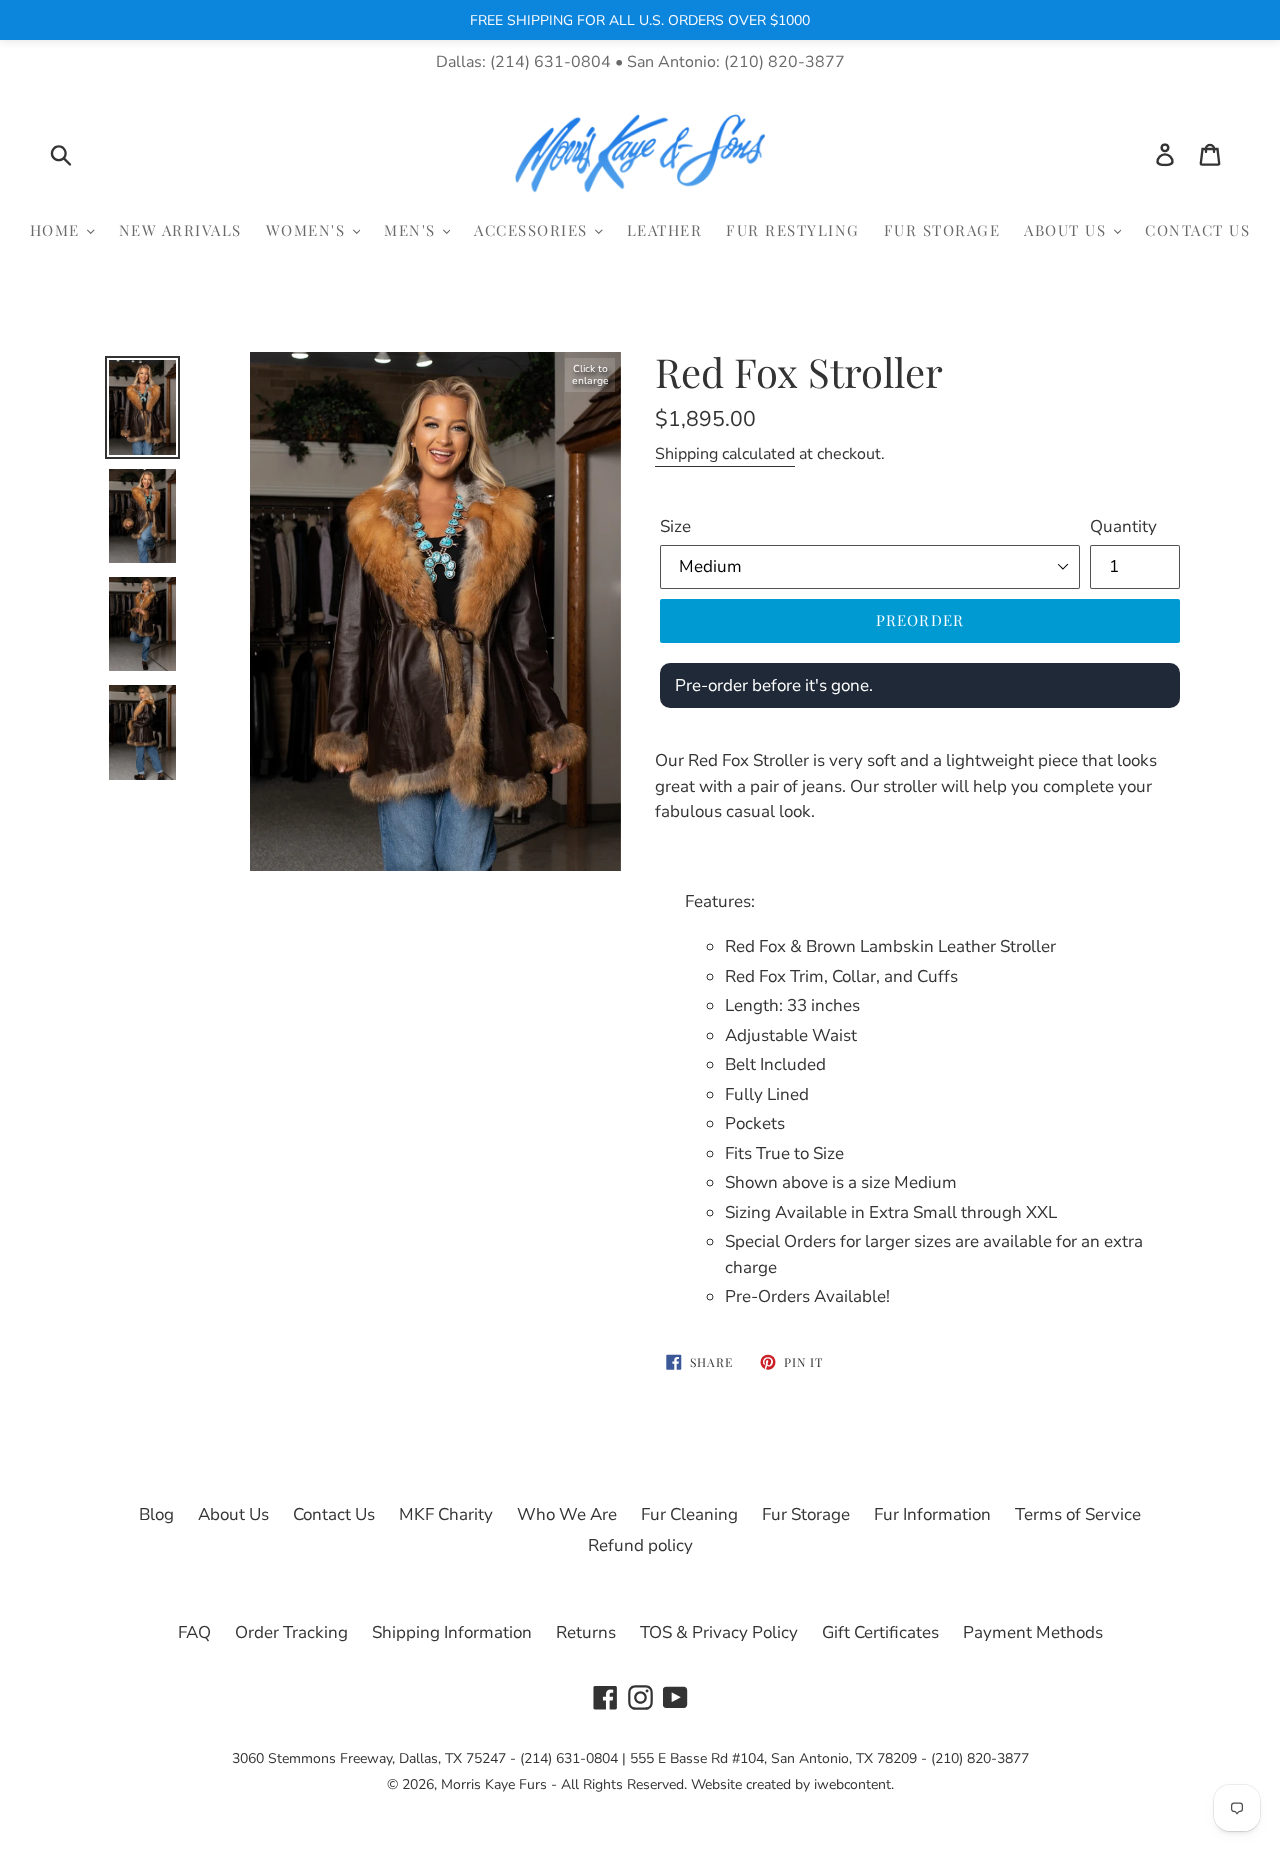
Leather (665, 230)
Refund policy (640, 1545)
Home (58, 230)
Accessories (533, 230)
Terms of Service (1078, 1514)
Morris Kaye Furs (494, 1784)
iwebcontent (852, 1784)
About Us (1068, 230)
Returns (586, 1632)
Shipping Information (452, 1632)
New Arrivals (180, 230)
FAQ (194, 1632)
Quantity (1123, 526)
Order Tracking (291, 1632)
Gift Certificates (880, 1632)
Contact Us (1197, 230)
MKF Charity (446, 1514)
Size (675, 526)
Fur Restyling (793, 230)
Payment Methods (1033, 1632)
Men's (412, 230)
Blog (156, 1514)
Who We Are (567, 1514)
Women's (308, 230)
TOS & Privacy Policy (719, 1632)
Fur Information (932, 1514)
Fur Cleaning (689, 1514)
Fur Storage (942, 230)
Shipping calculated (725, 454)
